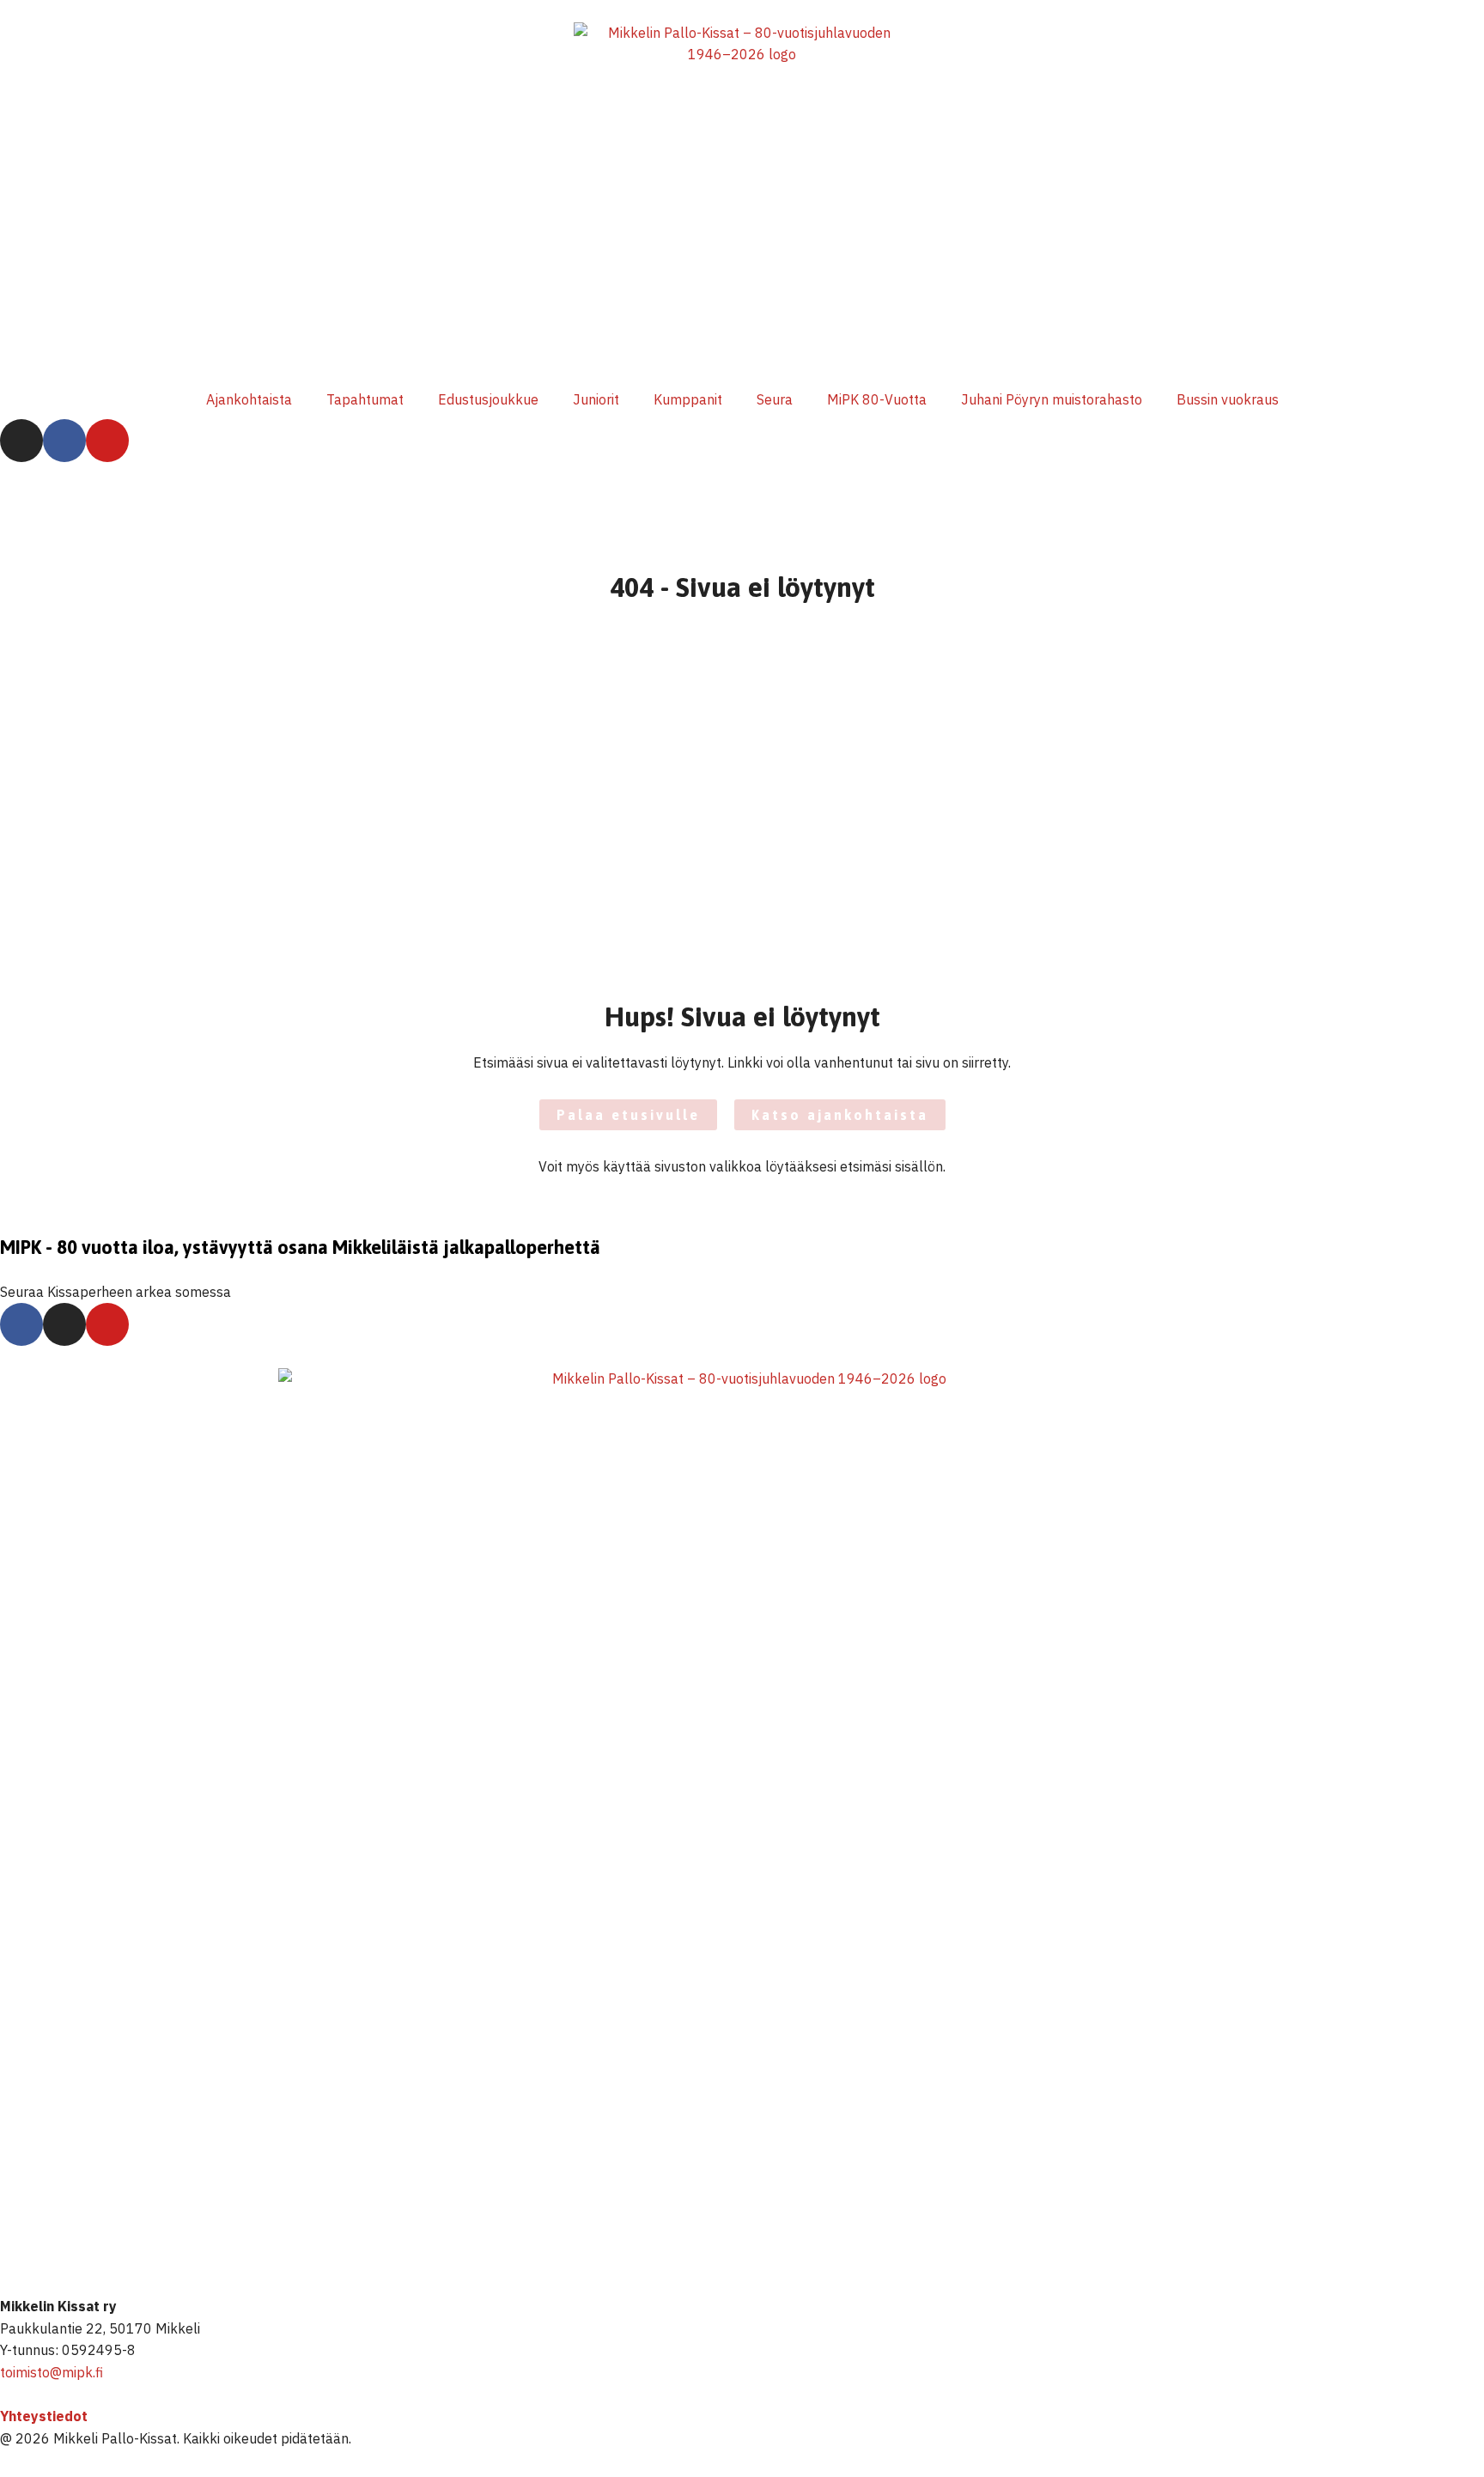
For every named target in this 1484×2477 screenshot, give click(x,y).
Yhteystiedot (44, 2416)
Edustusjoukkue (488, 399)
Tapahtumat (365, 399)
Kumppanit (688, 399)
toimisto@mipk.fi (52, 2372)
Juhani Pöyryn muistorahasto (1052, 399)
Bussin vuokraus (1228, 399)
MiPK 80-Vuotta (877, 399)
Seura (775, 399)
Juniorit (596, 399)
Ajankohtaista (249, 399)
